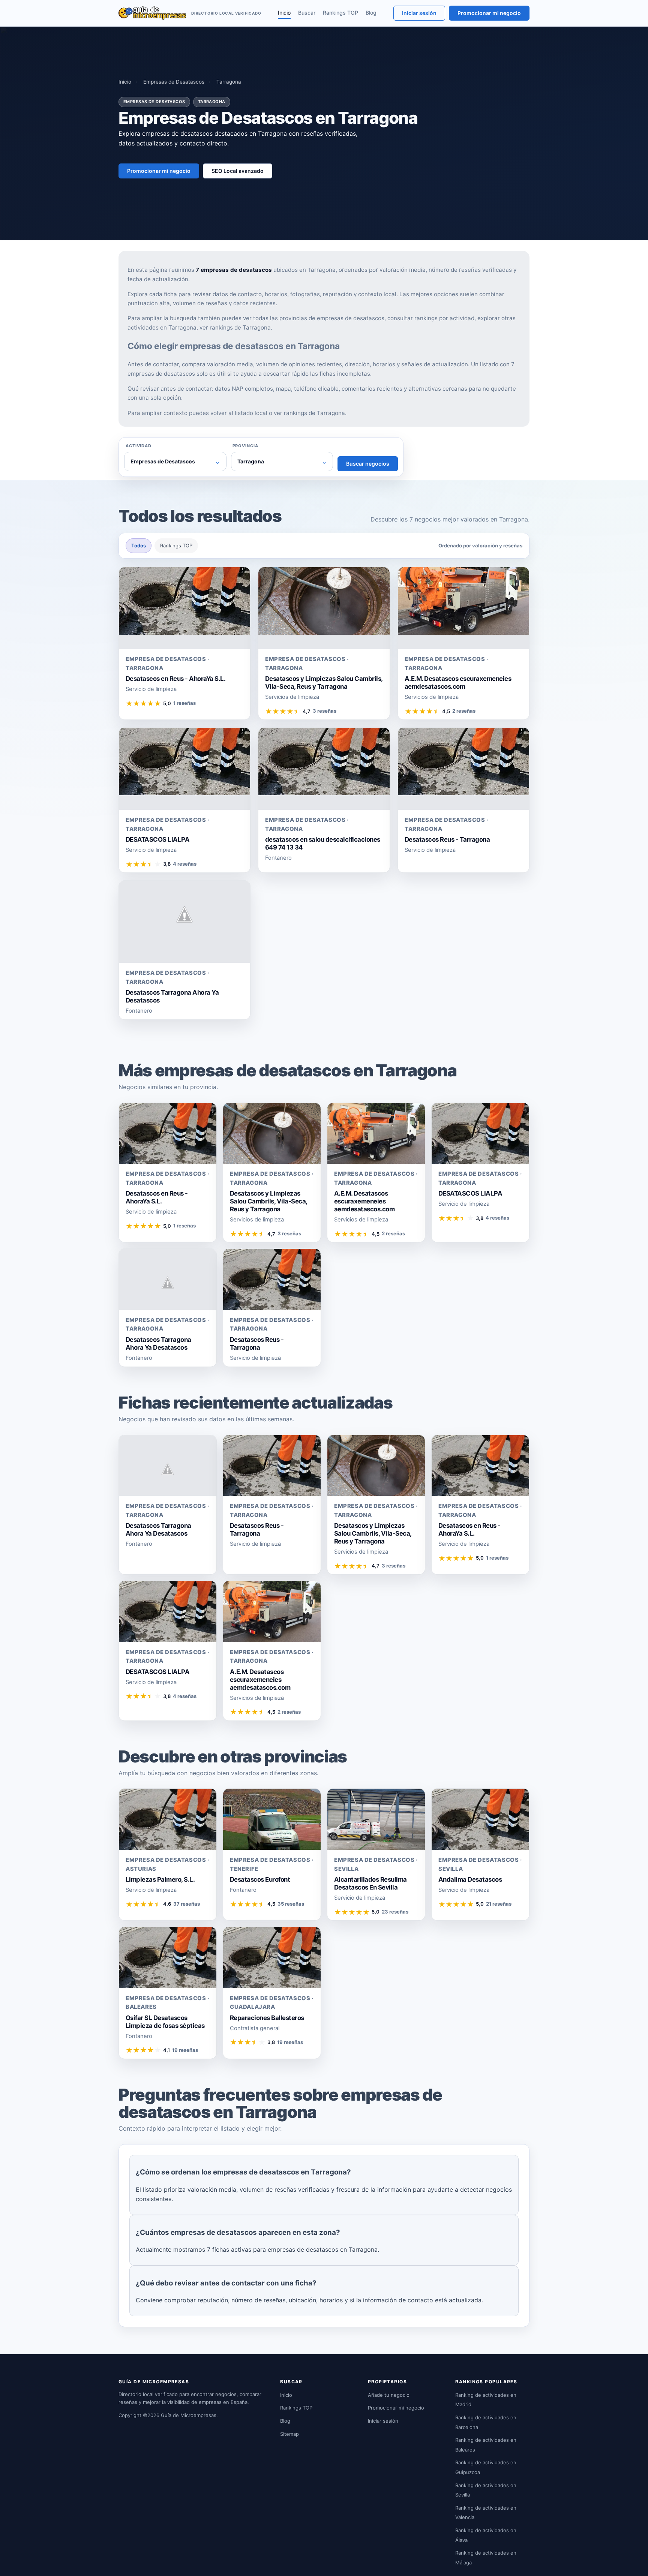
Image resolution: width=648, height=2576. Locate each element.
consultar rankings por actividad (431, 318)
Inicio (284, 13)
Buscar (307, 13)
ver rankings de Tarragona (235, 327)
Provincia (245, 446)
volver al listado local (239, 413)
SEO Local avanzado (238, 171)
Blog (371, 13)
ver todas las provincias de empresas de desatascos (314, 318)
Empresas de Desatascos (174, 82)
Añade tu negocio (389, 2395)
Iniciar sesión (419, 13)
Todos (139, 545)
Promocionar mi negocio (489, 13)
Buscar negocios (368, 464)
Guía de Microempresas (189, 2415)
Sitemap (289, 2434)
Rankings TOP (340, 13)
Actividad (139, 446)
